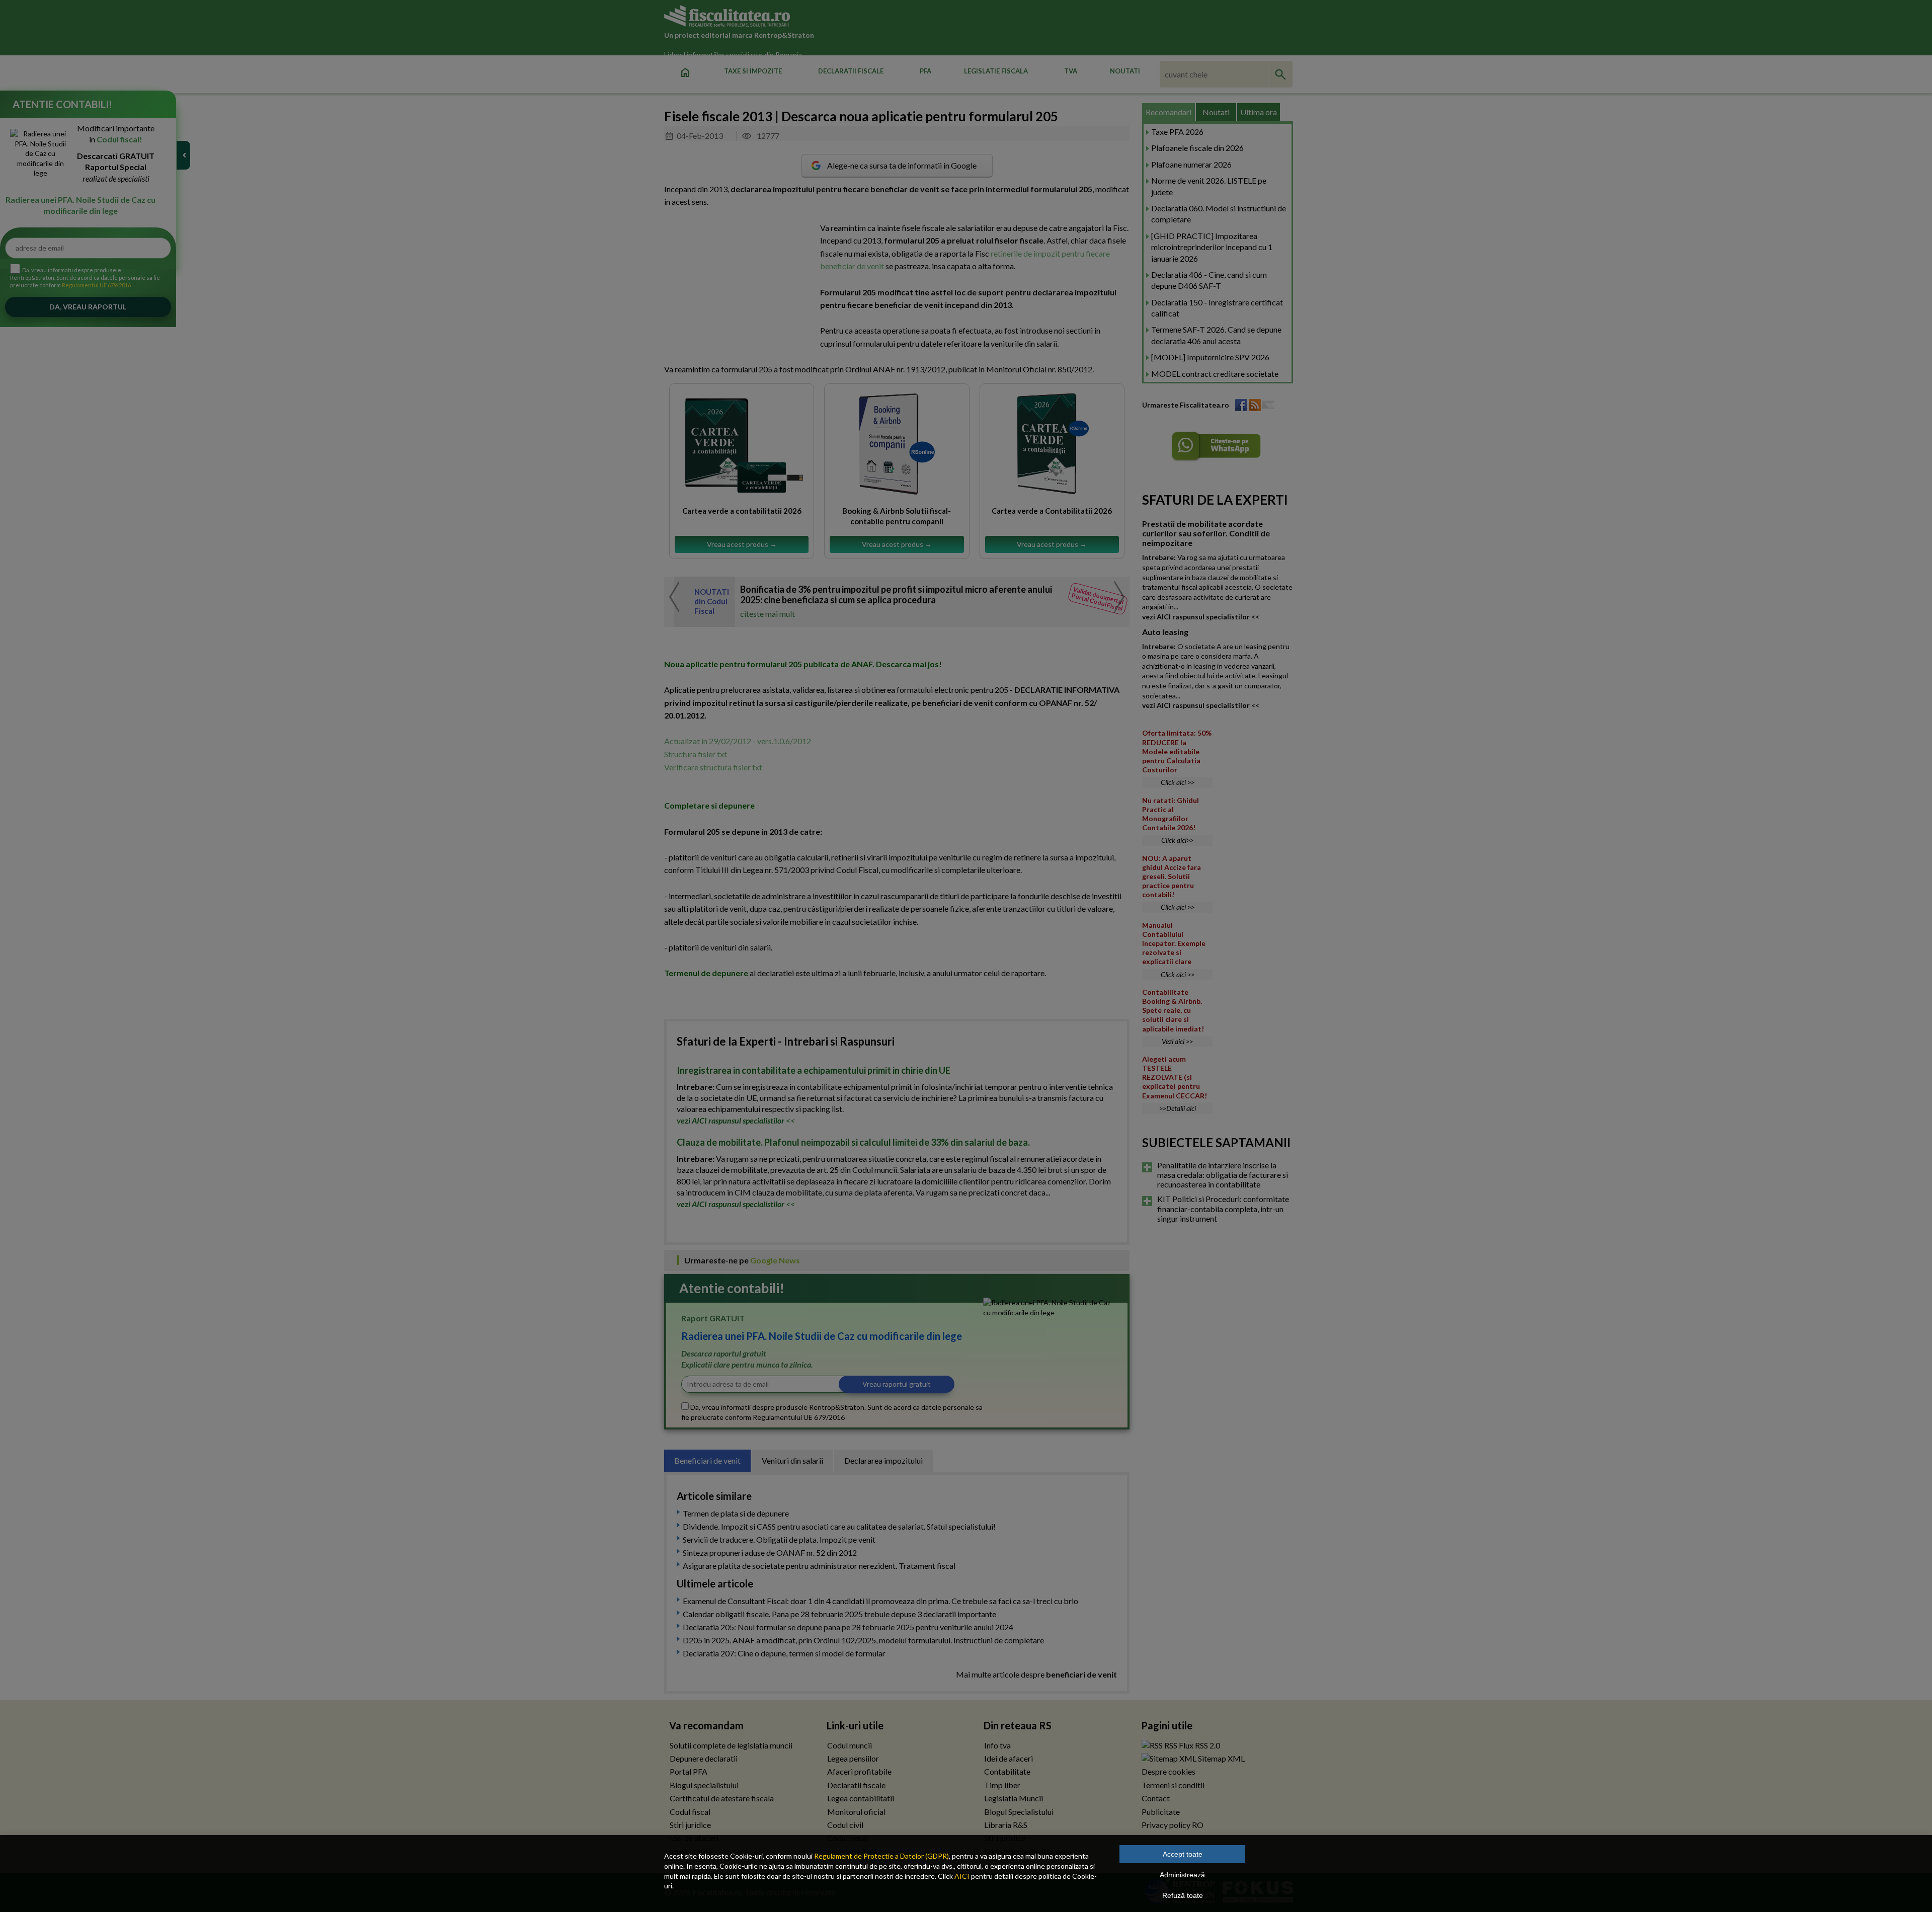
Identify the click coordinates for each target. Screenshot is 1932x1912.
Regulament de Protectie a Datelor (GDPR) (881, 1856)
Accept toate (1183, 1854)
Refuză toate (1183, 1895)
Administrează (1182, 1875)
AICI (962, 1876)
